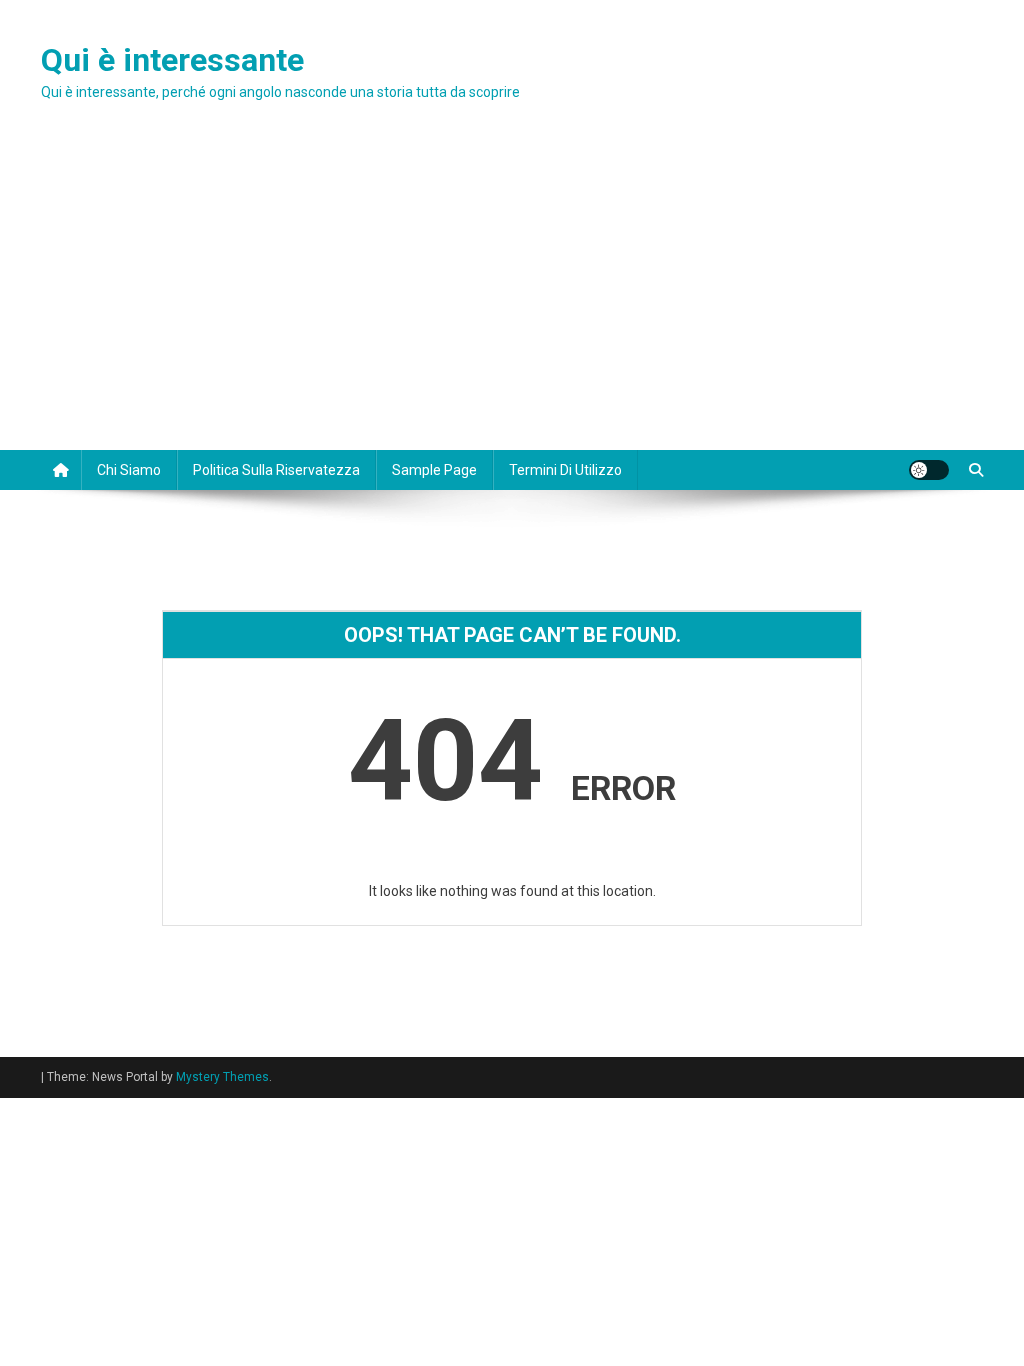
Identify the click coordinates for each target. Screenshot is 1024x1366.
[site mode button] (929, 470)
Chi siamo (129, 470)
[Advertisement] (512, 300)
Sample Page (434, 470)
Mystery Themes (222, 1077)
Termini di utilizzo (565, 470)
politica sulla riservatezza (276, 470)
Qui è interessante (172, 60)
